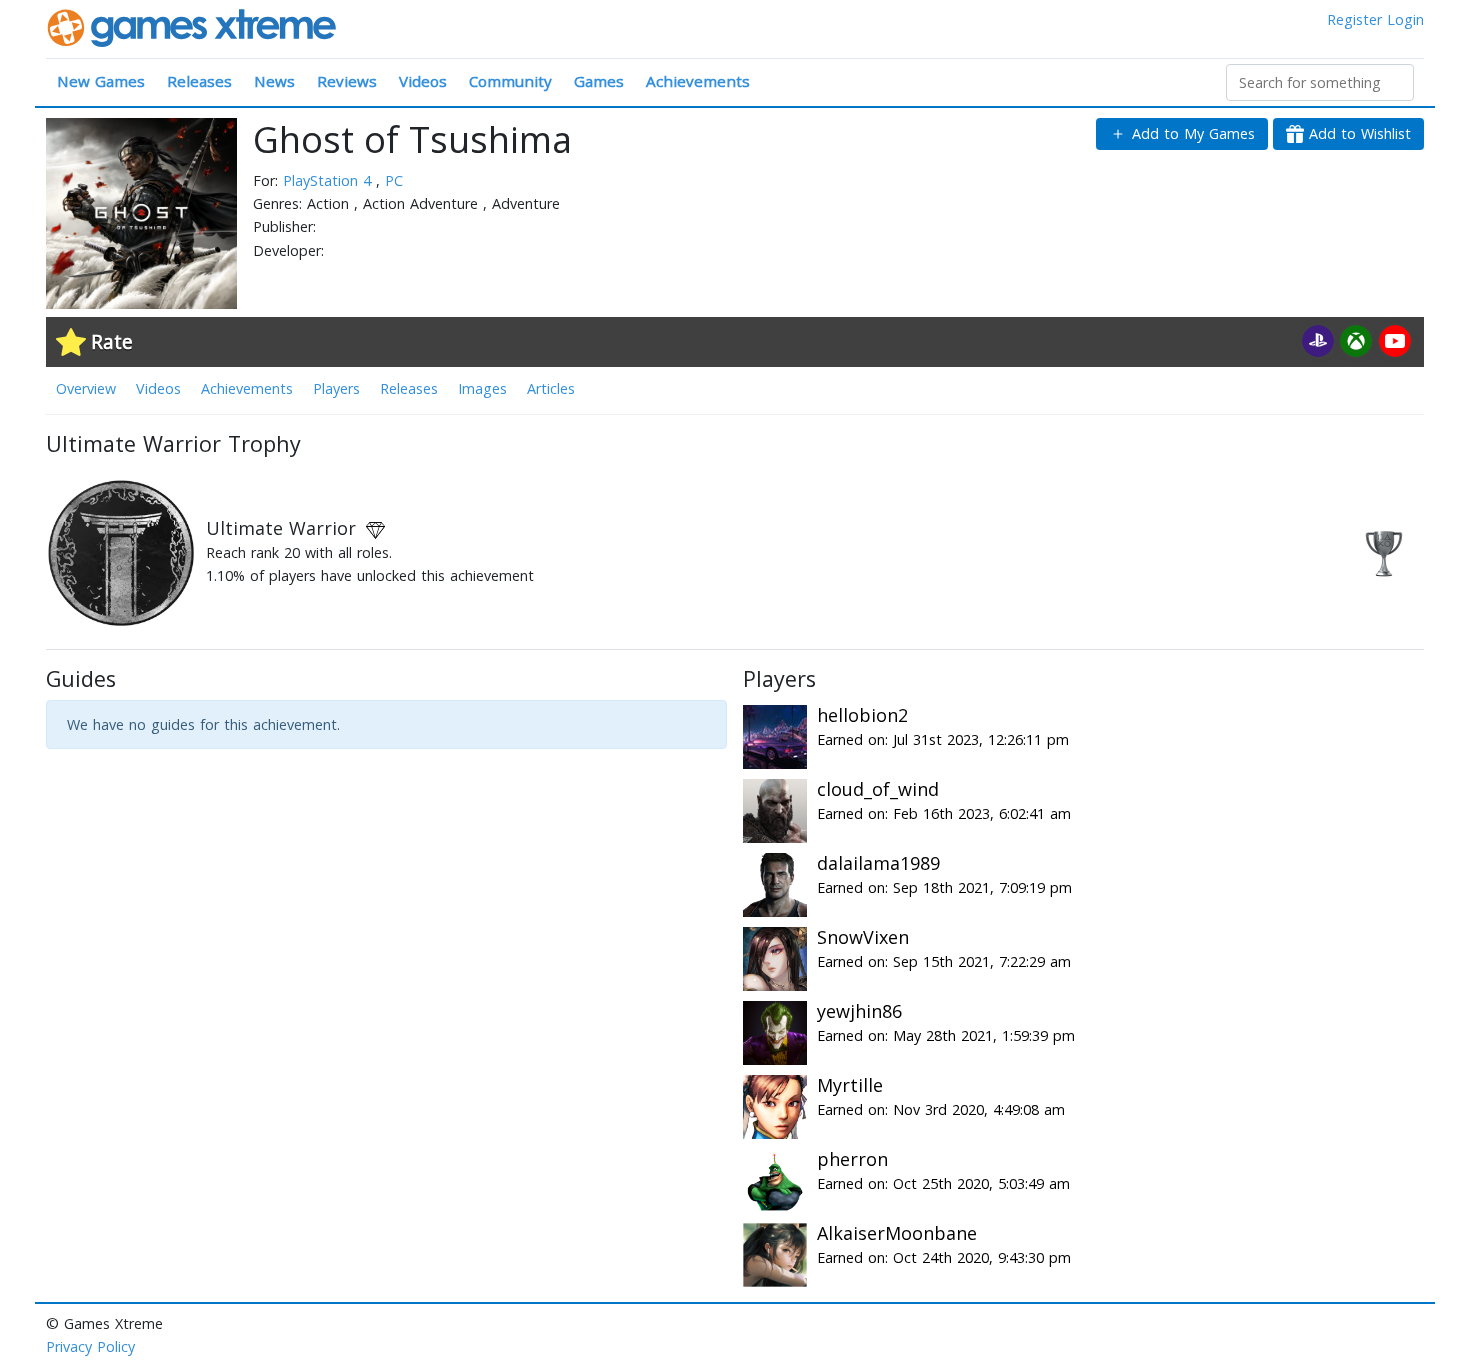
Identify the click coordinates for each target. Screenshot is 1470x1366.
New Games (101, 81)
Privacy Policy (90, 1346)
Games (599, 81)
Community (510, 81)
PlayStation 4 (329, 180)
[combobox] (1320, 82)
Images (482, 388)
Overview (86, 388)
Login (1405, 19)
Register (1354, 19)
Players (336, 388)
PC (394, 180)
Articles (551, 388)
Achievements (698, 81)
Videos (423, 81)
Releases (199, 81)
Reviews (347, 81)
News (274, 81)
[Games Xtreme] (193, 26)
